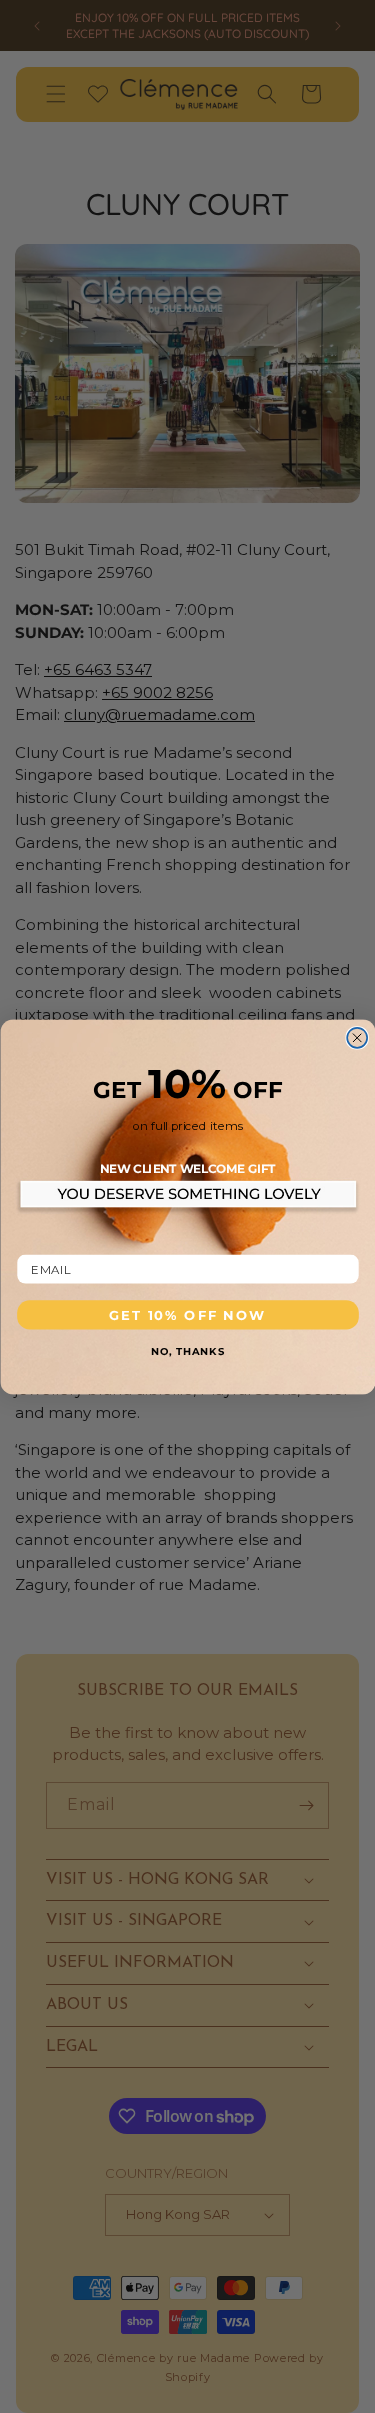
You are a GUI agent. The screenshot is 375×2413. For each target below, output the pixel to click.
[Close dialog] (357, 1037)
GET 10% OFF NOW (188, 1314)
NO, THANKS (187, 1350)
